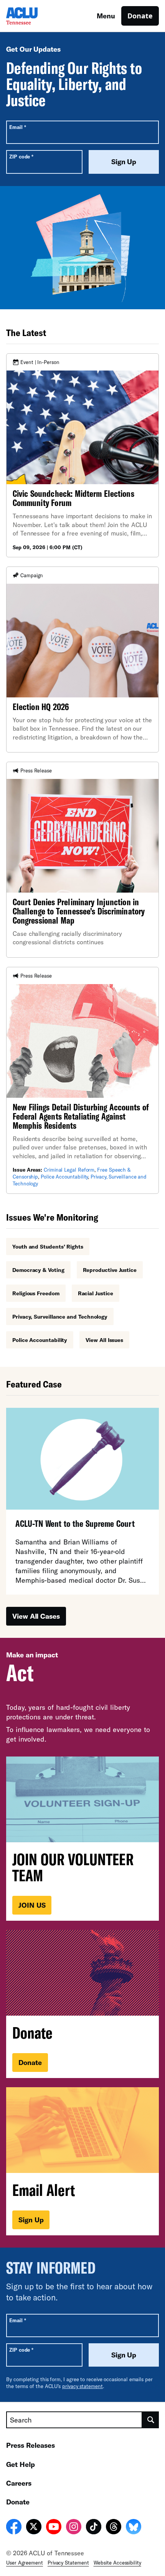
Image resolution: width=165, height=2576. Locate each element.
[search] (151, 2420)
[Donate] (82, 2004)
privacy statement (82, 2386)
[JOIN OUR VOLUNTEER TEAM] (82, 1839)
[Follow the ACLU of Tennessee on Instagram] (74, 2528)
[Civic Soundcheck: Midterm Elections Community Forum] (82, 455)
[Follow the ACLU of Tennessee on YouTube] (54, 2528)
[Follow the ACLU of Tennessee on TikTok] (94, 2528)
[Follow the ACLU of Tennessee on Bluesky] (134, 2528)
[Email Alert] (82, 2161)
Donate (140, 16)
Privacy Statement (68, 2563)
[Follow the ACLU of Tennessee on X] (34, 2528)
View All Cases (36, 1616)
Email (17, 127)
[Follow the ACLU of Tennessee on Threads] (114, 2528)
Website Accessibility (117, 2563)
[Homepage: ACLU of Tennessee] (33, 16)
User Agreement (25, 2563)
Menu (106, 16)
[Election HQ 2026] (82, 660)
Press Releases (31, 2445)
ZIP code (21, 156)
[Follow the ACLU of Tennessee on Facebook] (14, 2528)
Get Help (21, 2464)
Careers (19, 2483)
